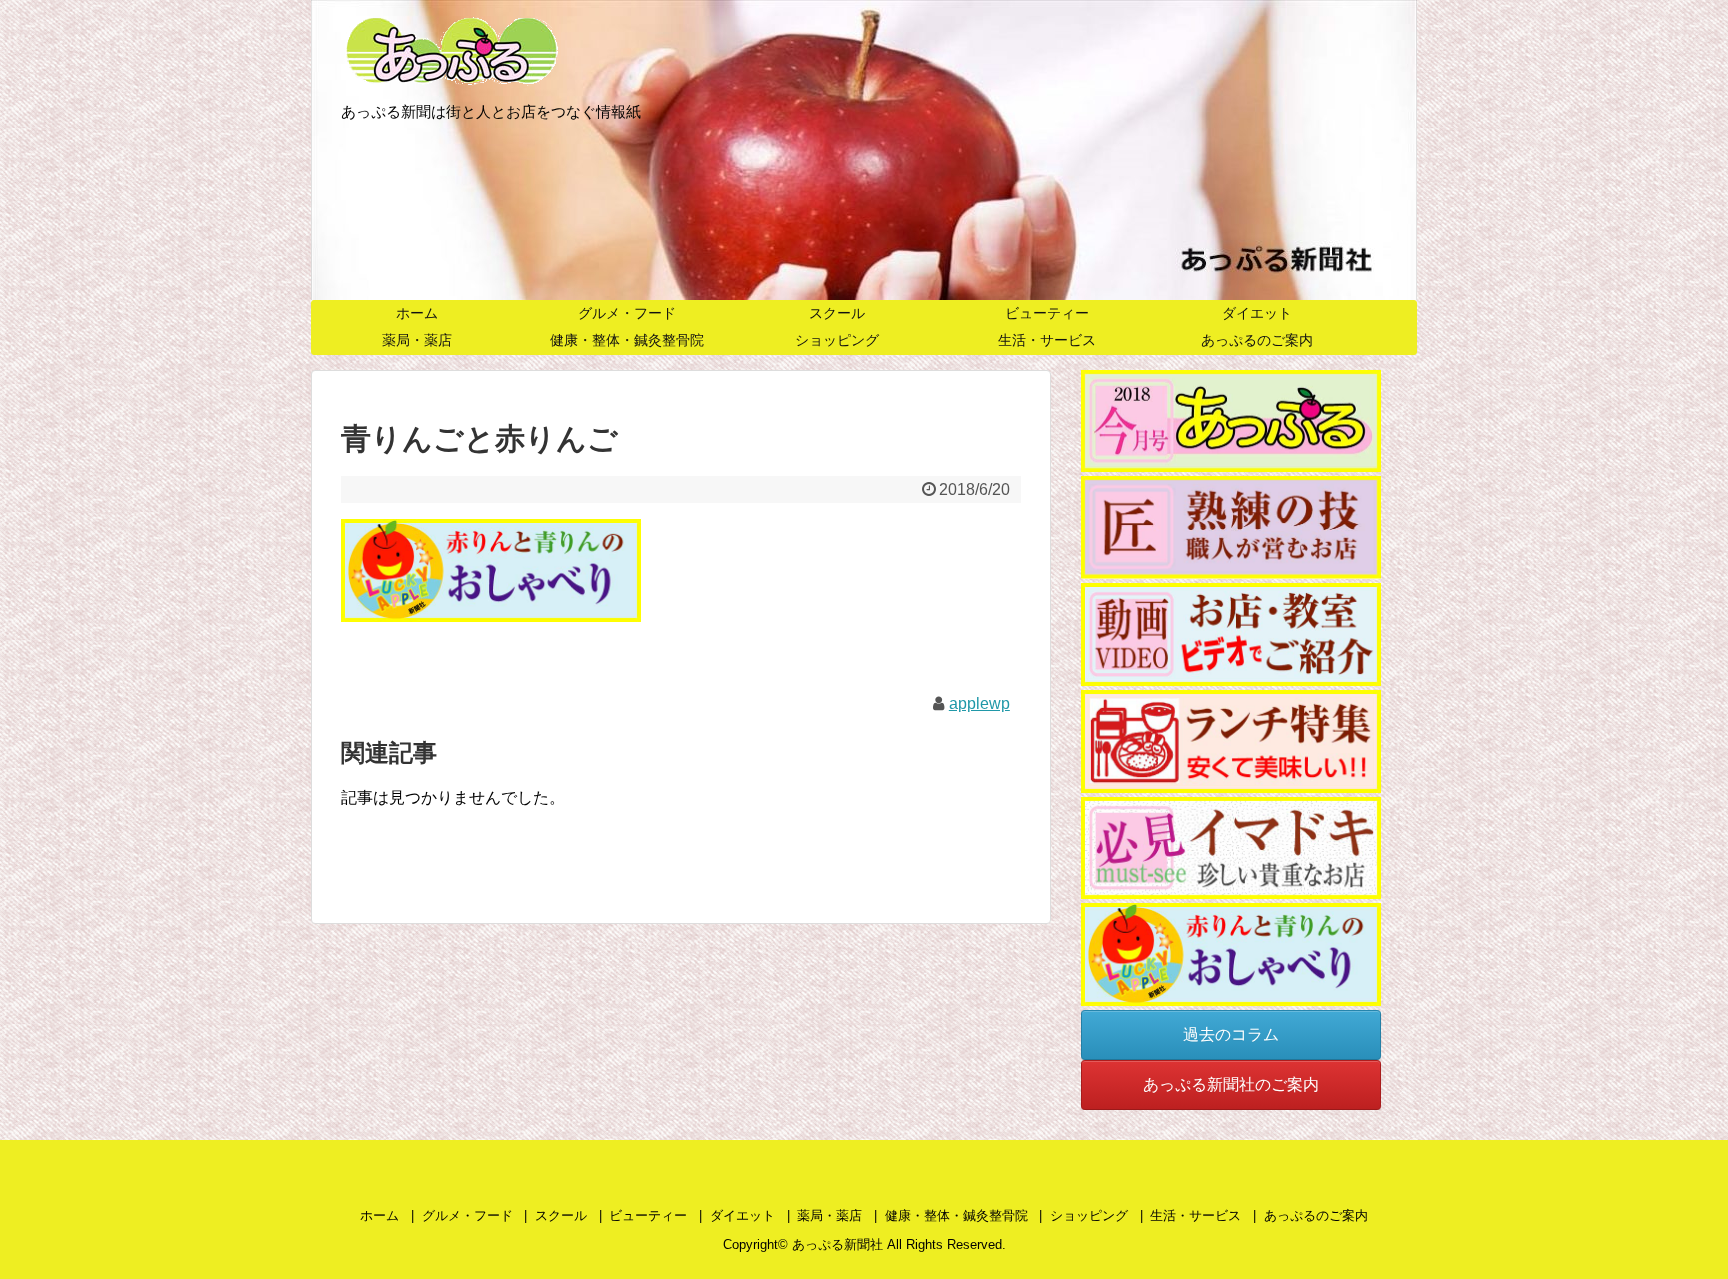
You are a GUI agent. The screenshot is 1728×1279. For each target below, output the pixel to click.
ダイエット (1257, 313)
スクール (837, 313)
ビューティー (1047, 313)
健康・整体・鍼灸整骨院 (627, 340)
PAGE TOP (1669, 1222)
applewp (979, 703)
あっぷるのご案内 (1257, 340)
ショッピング (837, 340)
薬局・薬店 (417, 340)
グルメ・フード (627, 313)
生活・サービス (1047, 340)
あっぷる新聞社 (837, 1244)
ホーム (417, 313)
